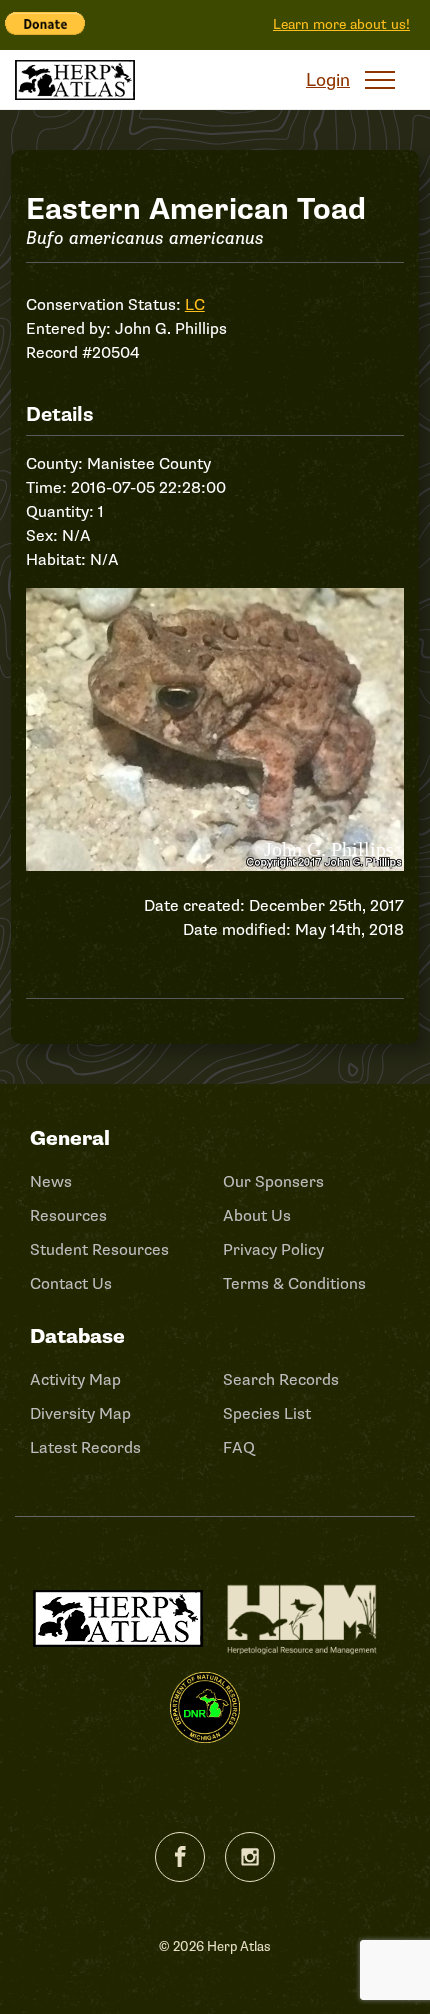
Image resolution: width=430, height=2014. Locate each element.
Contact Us (71, 1284)
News (51, 1182)
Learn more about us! (341, 24)
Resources (68, 1216)
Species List (267, 1414)
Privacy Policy (273, 1250)
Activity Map (75, 1380)
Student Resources (99, 1250)
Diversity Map (80, 1414)
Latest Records (85, 1448)
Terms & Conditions (294, 1284)
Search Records (281, 1380)
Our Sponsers (273, 1182)
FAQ (239, 1448)
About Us (257, 1216)
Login (328, 80)
